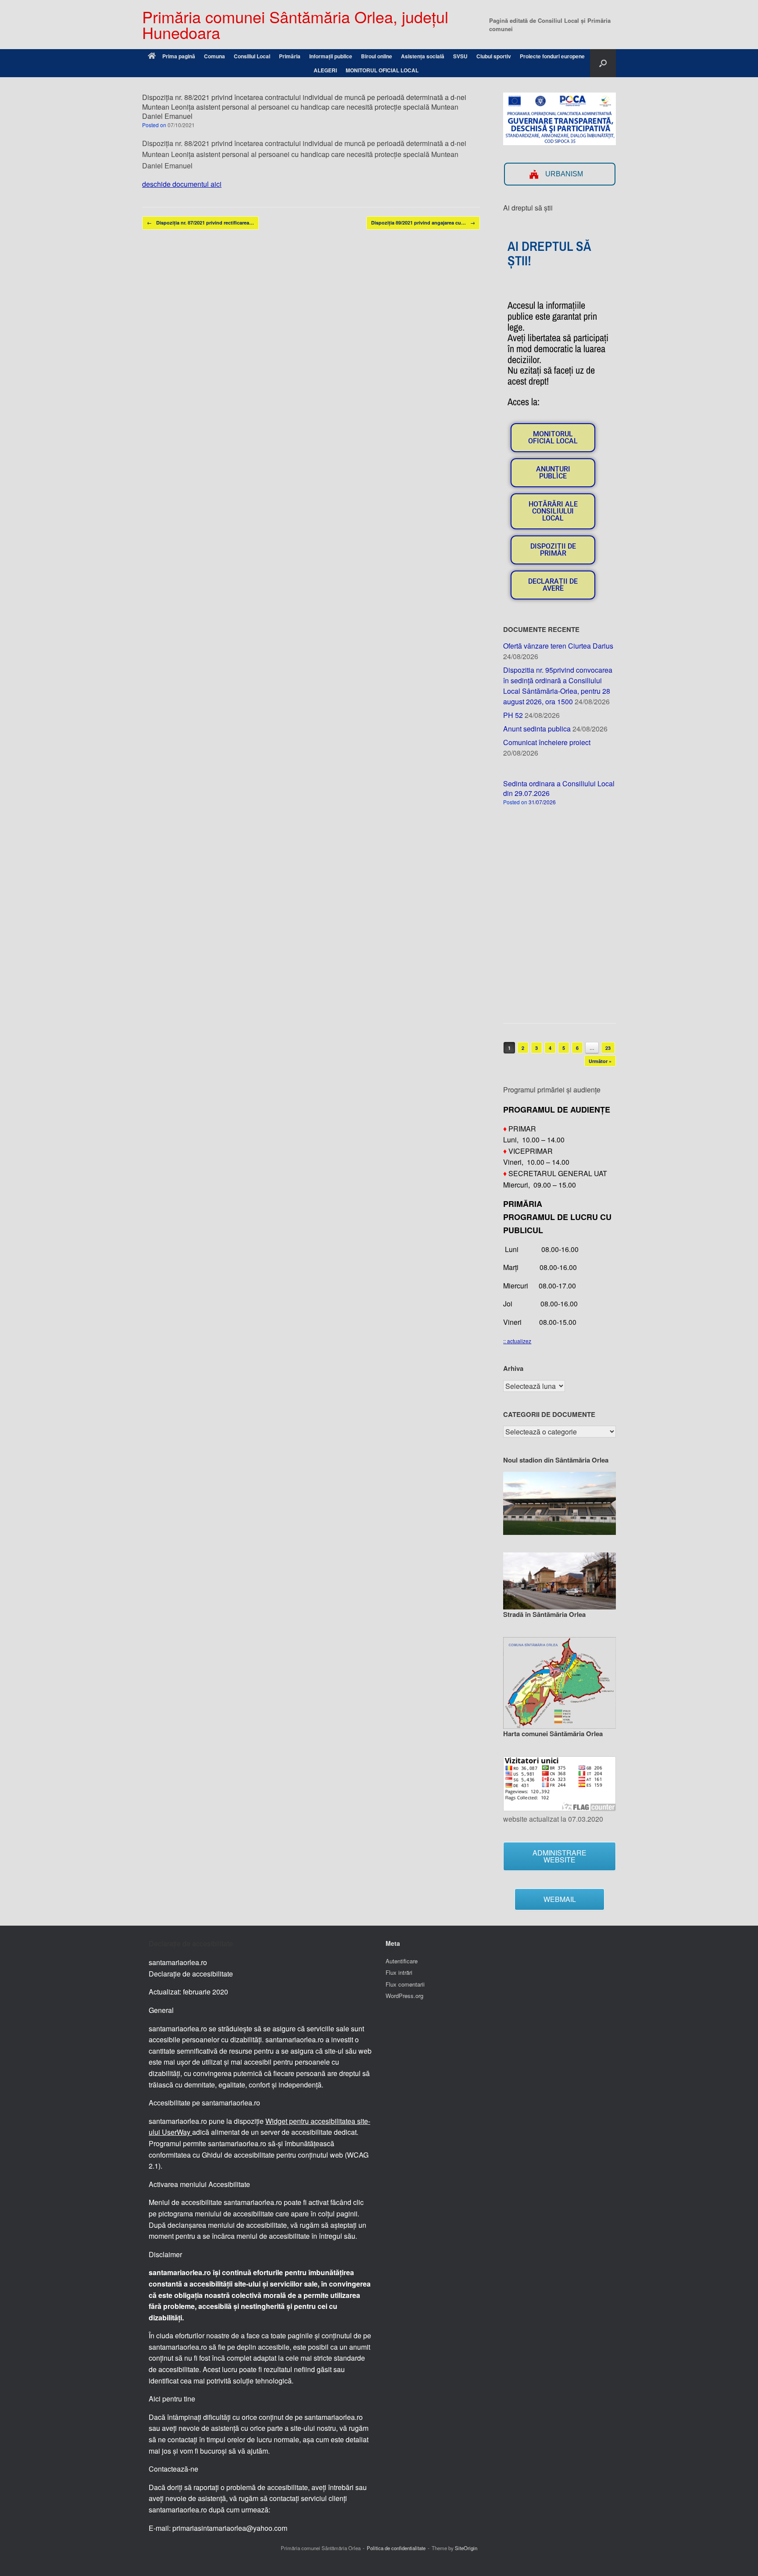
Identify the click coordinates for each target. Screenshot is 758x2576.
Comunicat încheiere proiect (547, 742)
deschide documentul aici (182, 184)
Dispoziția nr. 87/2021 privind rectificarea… (200, 223)
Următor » (600, 1061)
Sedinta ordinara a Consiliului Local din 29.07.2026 (559, 788)
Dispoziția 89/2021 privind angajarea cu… (423, 223)
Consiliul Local (252, 56)
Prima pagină (179, 56)
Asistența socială (423, 56)
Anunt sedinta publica (537, 729)
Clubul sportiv (494, 56)
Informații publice (331, 56)
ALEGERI (325, 70)
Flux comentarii (405, 1984)
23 (608, 1048)
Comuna (215, 56)
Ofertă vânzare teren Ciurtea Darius (558, 646)
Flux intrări (399, 1972)
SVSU (460, 56)
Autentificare (402, 1961)
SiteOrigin (466, 2548)
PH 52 (513, 715)
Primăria (290, 56)
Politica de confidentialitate (396, 2548)
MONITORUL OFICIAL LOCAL (382, 70)
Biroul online (377, 56)
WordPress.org (404, 1996)
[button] (603, 63)
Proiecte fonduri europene (552, 56)
